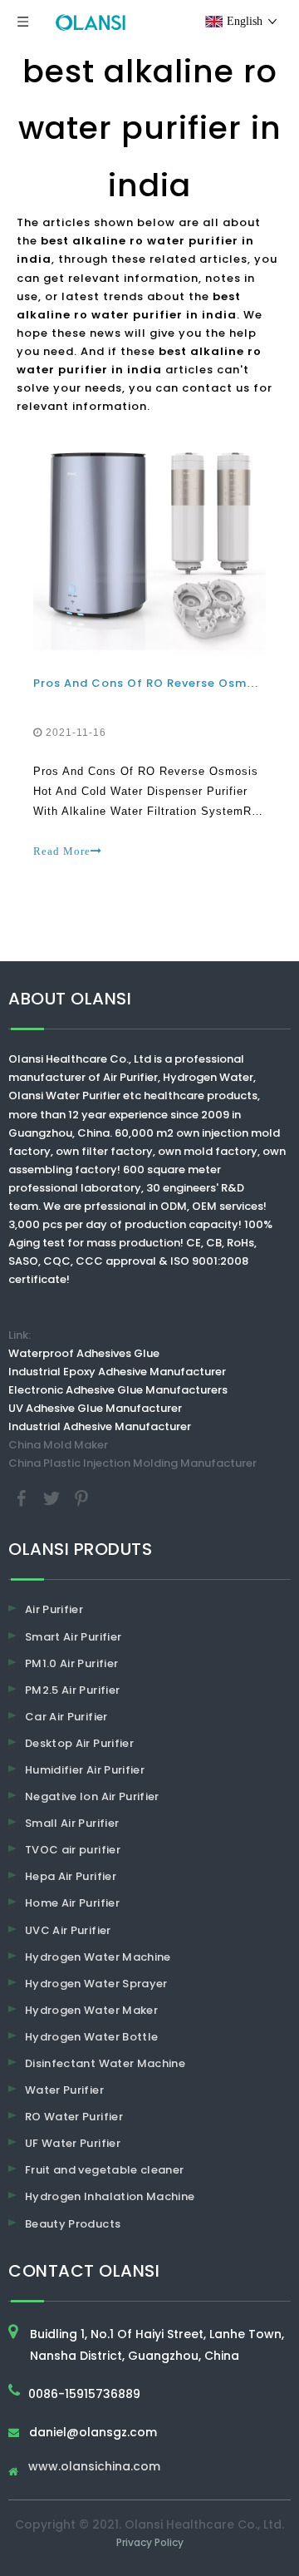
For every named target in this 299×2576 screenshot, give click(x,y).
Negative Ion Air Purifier (92, 1796)
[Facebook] (23, 1498)
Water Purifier (64, 2090)
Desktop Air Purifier (79, 1743)
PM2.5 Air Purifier (72, 1690)
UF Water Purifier (73, 2143)
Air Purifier (54, 1609)
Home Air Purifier (72, 1903)
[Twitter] (53, 1498)
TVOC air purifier (73, 1850)
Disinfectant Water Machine (105, 2063)
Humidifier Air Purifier (85, 1770)
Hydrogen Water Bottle (91, 2037)
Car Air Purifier (66, 1717)
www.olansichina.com (94, 2467)
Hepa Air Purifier (71, 1876)
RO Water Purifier (74, 2117)
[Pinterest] (81, 1498)
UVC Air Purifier (68, 1930)
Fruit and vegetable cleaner (104, 2170)
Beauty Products (73, 2224)
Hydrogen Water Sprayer (96, 1984)
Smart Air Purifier (73, 1637)
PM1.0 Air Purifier (71, 1663)
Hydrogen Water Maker (91, 2010)
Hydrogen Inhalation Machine (110, 2196)
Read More (62, 851)
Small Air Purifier (72, 1823)
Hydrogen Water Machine (98, 1957)
